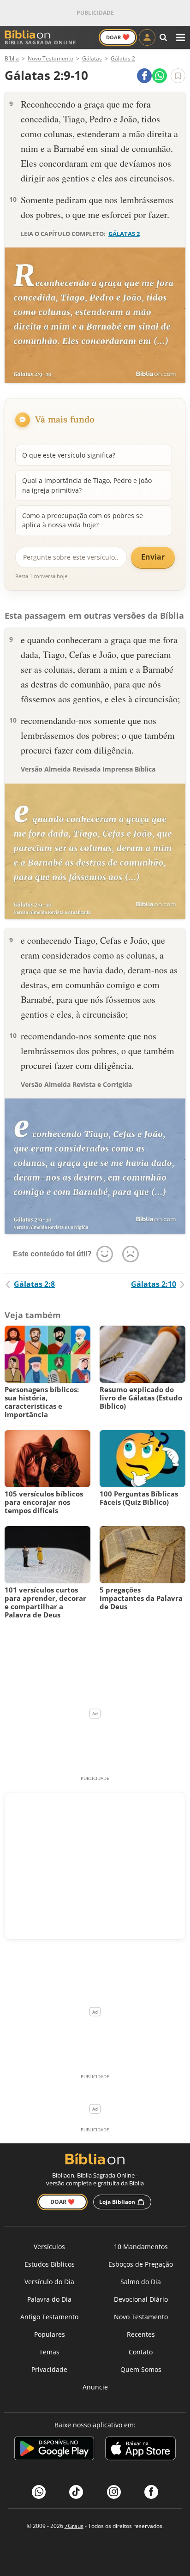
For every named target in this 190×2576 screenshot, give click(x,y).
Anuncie (95, 2387)
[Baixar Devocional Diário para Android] (54, 2450)
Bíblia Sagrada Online (40, 42)
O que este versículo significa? (69, 455)
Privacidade (49, 2369)
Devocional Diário (141, 2299)
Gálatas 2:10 (154, 1284)
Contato (141, 2352)
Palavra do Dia (49, 2299)
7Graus (74, 2526)
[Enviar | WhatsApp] (160, 76)
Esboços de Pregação (141, 2264)
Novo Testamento (141, 2317)
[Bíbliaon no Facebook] (151, 2492)
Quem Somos (141, 2369)
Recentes (141, 2334)
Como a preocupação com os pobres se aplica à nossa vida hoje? (83, 520)
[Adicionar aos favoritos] (178, 76)
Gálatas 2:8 (34, 1284)
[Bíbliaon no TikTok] (76, 2492)
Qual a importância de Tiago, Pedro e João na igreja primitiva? (87, 485)
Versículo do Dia (49, 2282)
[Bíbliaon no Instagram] (114, 2492)
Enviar (153, 557)
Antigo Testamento (49, 2317)
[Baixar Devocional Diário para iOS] (140, 2450)
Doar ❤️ (62, 2202)
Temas (49, 2352)
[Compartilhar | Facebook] (144, 76)
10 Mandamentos (141, 2247)
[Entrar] (147, 37)
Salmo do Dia (141, 2282)
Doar (118, 37)
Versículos (49, 2247)
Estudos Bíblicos (50, 2264)
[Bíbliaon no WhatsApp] (39, 2492)
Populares (50, 2334)
